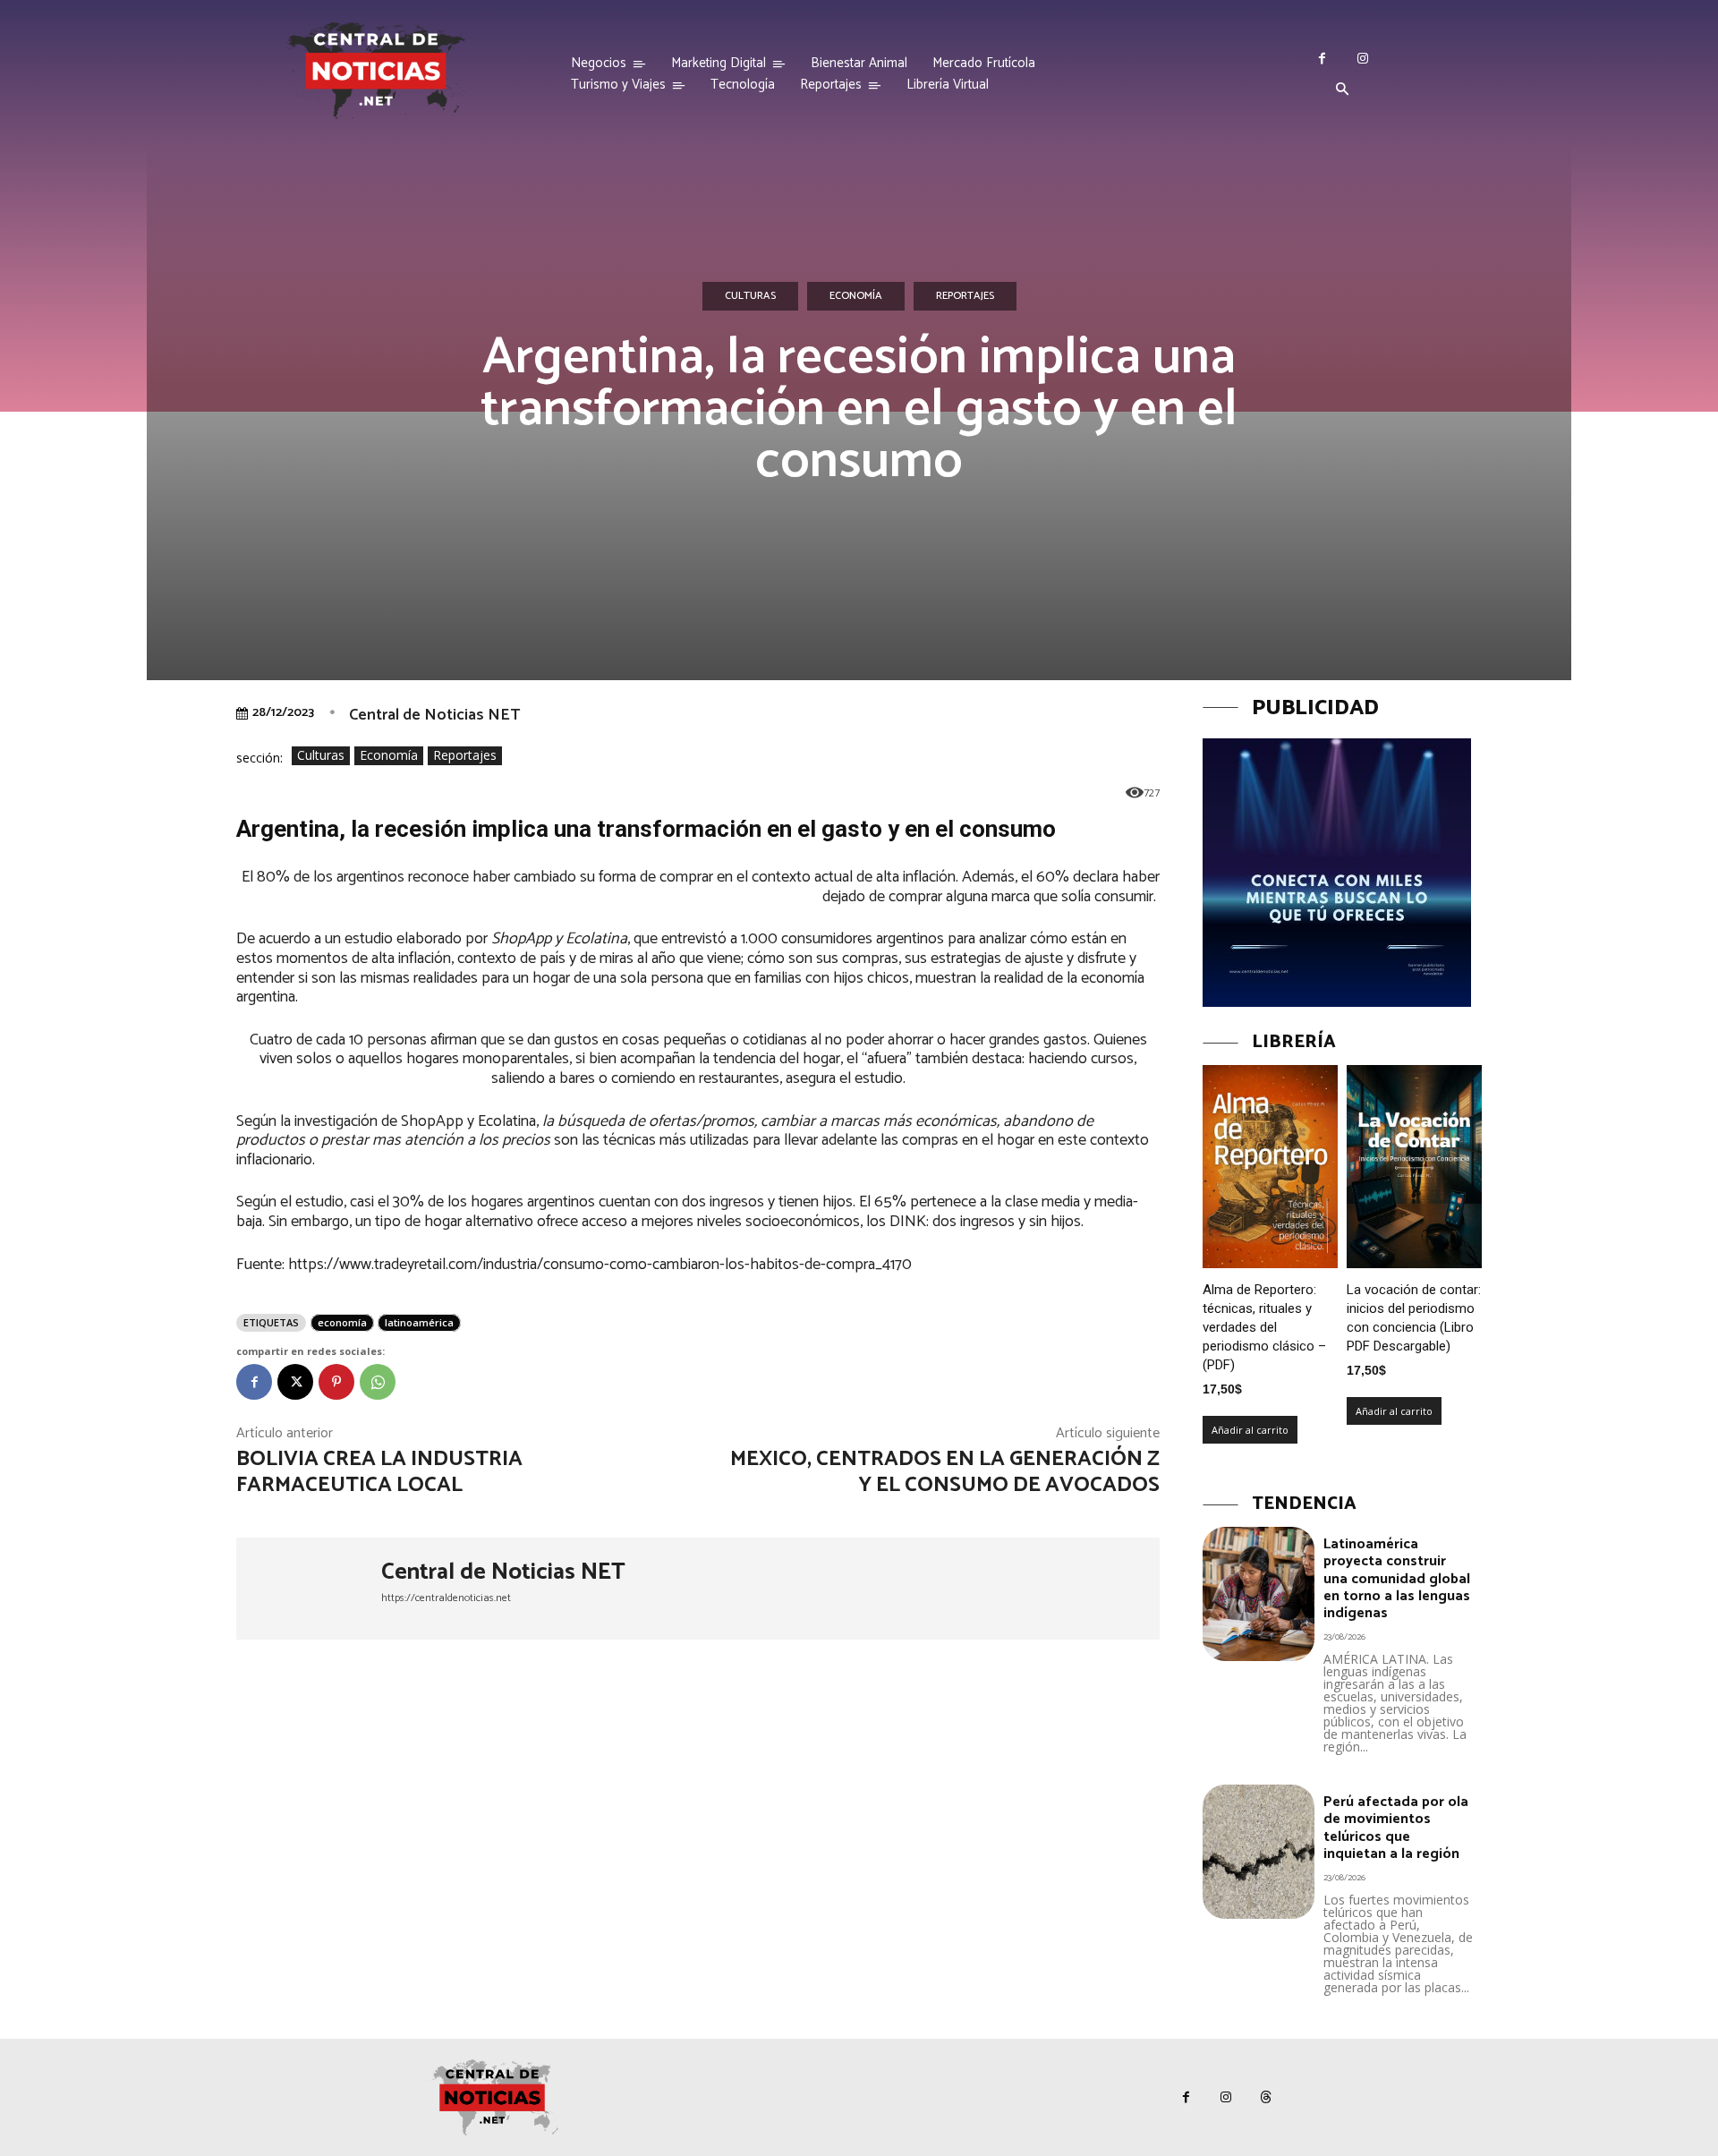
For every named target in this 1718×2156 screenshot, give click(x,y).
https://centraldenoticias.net (446, 1598)
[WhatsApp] (378, 1382)
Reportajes (965, 296)
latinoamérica (419, 1322)
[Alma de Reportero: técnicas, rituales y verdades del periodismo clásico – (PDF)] (1270, 1167)
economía (342, 1322)
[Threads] (1267, 2097)
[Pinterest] (336, 1382)
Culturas (750, 296)
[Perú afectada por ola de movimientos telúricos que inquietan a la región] (1259, 1852)
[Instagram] (1362, 59)
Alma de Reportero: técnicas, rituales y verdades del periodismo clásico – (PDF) (1264, 1327)
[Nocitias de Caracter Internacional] (376, 70)
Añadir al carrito (1250, 1430)
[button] (1342, 90)
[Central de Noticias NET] (309, 1589)
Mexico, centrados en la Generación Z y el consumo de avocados (945, 1472)
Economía (856, 296)
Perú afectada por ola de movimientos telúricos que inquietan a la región (1396, 1828)
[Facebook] (1322, 59)
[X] (295, 1382)
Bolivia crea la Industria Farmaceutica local (379, 1472)
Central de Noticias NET (434, 715)
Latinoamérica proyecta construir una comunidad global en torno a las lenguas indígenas (1397, 1579)
